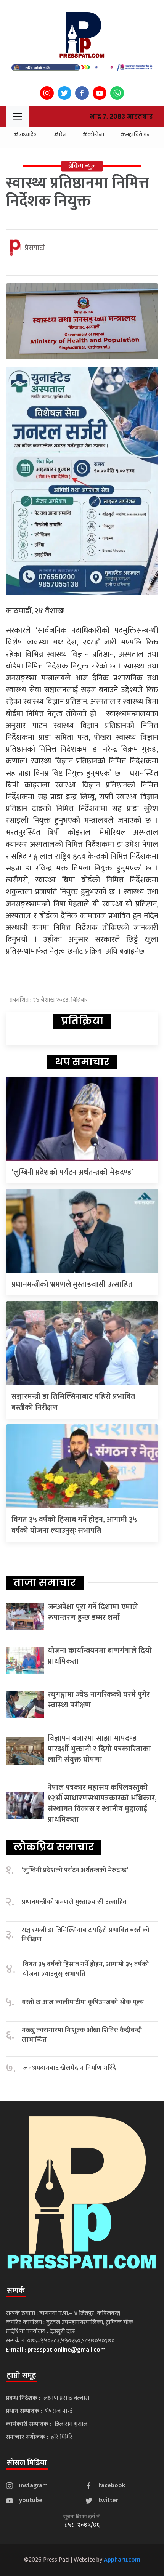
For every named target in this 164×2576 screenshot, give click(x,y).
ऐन (63, 135)
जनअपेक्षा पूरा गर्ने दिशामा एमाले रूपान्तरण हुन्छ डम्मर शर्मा (93, 1612)
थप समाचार (82, 1062)
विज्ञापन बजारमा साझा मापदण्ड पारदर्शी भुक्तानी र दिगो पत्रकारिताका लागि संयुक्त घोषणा (99, 1749)
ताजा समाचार (45, 1582)
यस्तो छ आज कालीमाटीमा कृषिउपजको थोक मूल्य (83, 2002)
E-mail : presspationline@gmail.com (56, 2350)
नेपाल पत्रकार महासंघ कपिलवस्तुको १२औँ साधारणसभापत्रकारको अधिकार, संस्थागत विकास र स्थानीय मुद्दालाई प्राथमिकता (102, 1803)
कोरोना (96, 135)
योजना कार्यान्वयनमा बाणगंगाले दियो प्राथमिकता (100, 1656)
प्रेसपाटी (35, 248)
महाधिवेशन (138, 135)
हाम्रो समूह (22, 2376)
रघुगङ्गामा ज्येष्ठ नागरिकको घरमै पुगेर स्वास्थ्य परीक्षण (99, 1700)
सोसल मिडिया (27, 2463)
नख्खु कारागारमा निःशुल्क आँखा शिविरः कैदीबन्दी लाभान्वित (82, 2035)
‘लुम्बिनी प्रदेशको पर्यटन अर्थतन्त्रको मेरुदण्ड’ (72, 1172)
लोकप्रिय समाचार (54, 1847)
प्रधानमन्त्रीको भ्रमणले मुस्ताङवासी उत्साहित (72, 1284)
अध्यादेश (28, 135)
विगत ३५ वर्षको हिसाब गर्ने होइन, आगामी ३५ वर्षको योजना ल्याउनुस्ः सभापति (74, 1525)
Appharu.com (122, 2560)
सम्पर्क (16, 2291)
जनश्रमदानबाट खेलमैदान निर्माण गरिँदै (70, 2068)
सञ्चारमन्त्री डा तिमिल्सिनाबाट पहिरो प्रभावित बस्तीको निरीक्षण (73, 1402)
